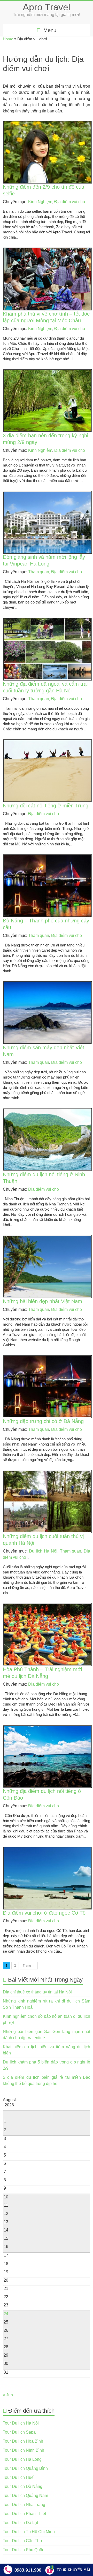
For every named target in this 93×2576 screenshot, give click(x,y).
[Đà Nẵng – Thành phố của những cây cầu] (47, 858)
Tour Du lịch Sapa (19, 2432)
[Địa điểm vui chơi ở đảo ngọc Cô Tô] (47, 1850)
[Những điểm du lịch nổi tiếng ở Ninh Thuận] (47, 1111)
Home (8, 39)
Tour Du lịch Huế (18, 2477)
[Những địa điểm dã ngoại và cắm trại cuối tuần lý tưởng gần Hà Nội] (47, 621)
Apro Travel (47, 7)
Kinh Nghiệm (40, 202)
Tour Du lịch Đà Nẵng (23, 2486)
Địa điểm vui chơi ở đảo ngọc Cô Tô (44, 1913)
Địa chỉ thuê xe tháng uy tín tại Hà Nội (37, 1992)
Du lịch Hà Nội (43, 1551)
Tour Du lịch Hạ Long (22, 2459)
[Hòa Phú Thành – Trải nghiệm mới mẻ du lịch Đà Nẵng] (47, 1606)
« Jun (8, 2395)
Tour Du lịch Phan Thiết (24, 2514)
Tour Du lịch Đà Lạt (20, 2523)
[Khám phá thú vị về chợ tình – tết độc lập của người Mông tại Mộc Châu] (47, 251)
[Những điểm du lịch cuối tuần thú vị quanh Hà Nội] (47, 1473)
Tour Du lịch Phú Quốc (24, 2550)
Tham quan (39, 572)
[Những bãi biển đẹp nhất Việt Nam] (47, 1238)
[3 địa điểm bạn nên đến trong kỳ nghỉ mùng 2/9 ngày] (47, 373)
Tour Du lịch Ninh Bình (24, 2450)
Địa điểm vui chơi (70, 202)
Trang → (29, 1966)
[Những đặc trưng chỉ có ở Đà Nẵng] (47, 1359)
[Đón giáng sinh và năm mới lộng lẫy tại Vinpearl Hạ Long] (47, 494)
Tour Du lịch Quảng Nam (25, 2495)
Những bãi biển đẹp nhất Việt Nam (42, 1301)
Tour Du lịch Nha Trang (24, 2505)
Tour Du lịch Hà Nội (21, 2423)
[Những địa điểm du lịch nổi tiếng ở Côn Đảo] (47, 1728)
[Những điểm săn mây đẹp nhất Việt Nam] (47, 985)
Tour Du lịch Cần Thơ (23, 2541)
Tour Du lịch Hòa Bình (23, 2441)
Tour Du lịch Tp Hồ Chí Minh (29, 2532)
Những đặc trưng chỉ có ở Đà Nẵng (43, 1421)
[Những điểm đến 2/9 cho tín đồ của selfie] (47, 124)
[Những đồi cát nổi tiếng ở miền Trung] (47, 743)
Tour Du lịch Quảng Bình (25, 2468)
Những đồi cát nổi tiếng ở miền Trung (46, 806)
